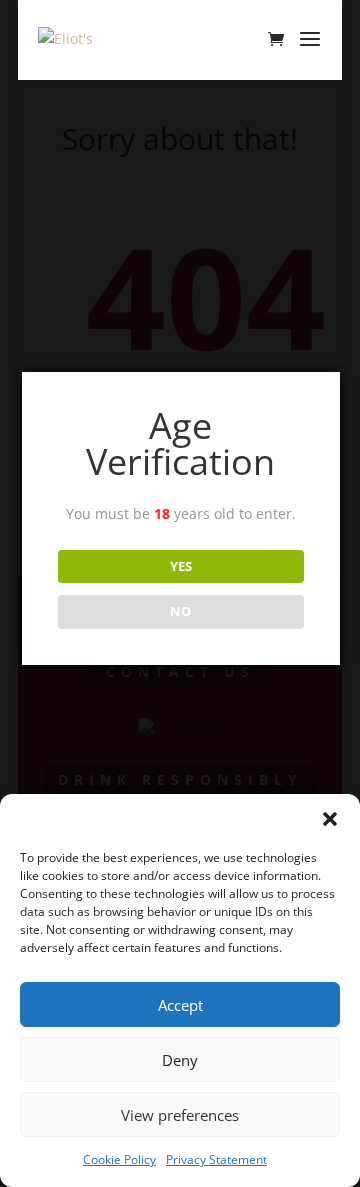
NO (180, 611)
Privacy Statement (216, 1159)
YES (181, 566)
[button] (330, 819)
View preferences (180, 1115)
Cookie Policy (119, 1159)
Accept (180, 1005)
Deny (180, 1060)
